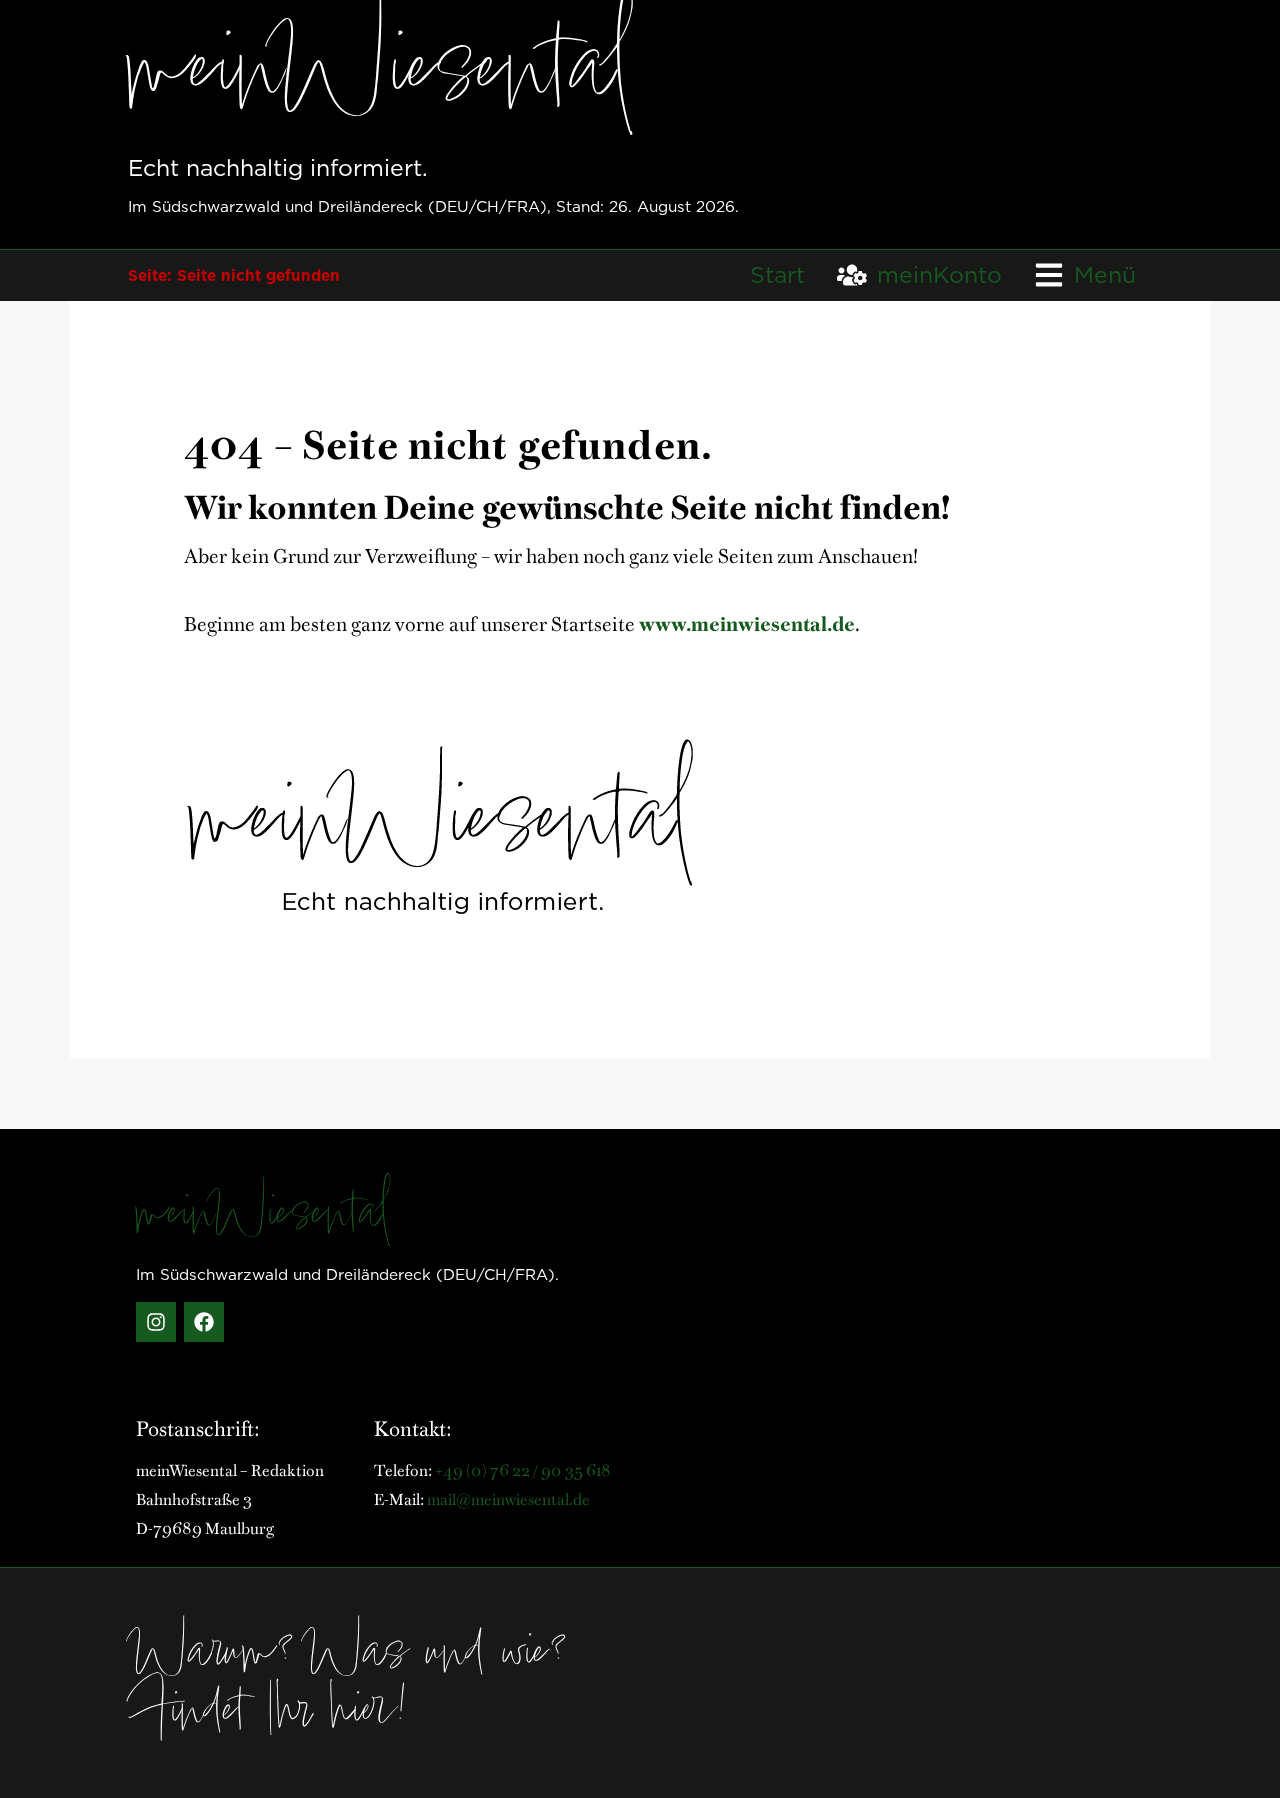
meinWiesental (264, 1217)
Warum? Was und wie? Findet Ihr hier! (351, 1685)
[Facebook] (204, 1322)
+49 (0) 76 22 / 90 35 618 (523, 1469)
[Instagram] (156, 1322)
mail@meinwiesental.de (508, 1498)
